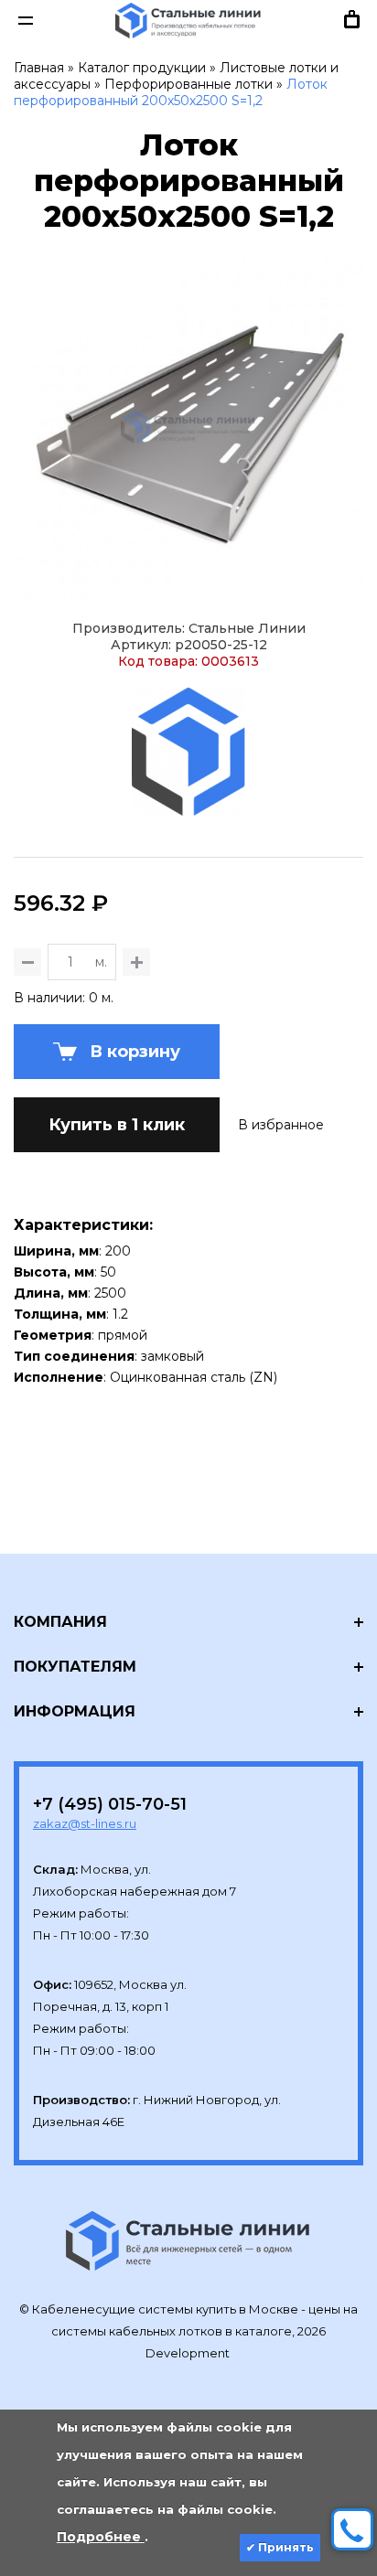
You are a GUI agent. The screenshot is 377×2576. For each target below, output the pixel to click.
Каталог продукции (142, 68)
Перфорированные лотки (188, 84)
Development (189, 2353)
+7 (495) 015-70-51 (110, 1804)
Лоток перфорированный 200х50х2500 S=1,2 (171, 92)
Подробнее (101, 2537)
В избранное (281, 1125)
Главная (39, 68)
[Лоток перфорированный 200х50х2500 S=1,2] (188, 427)
